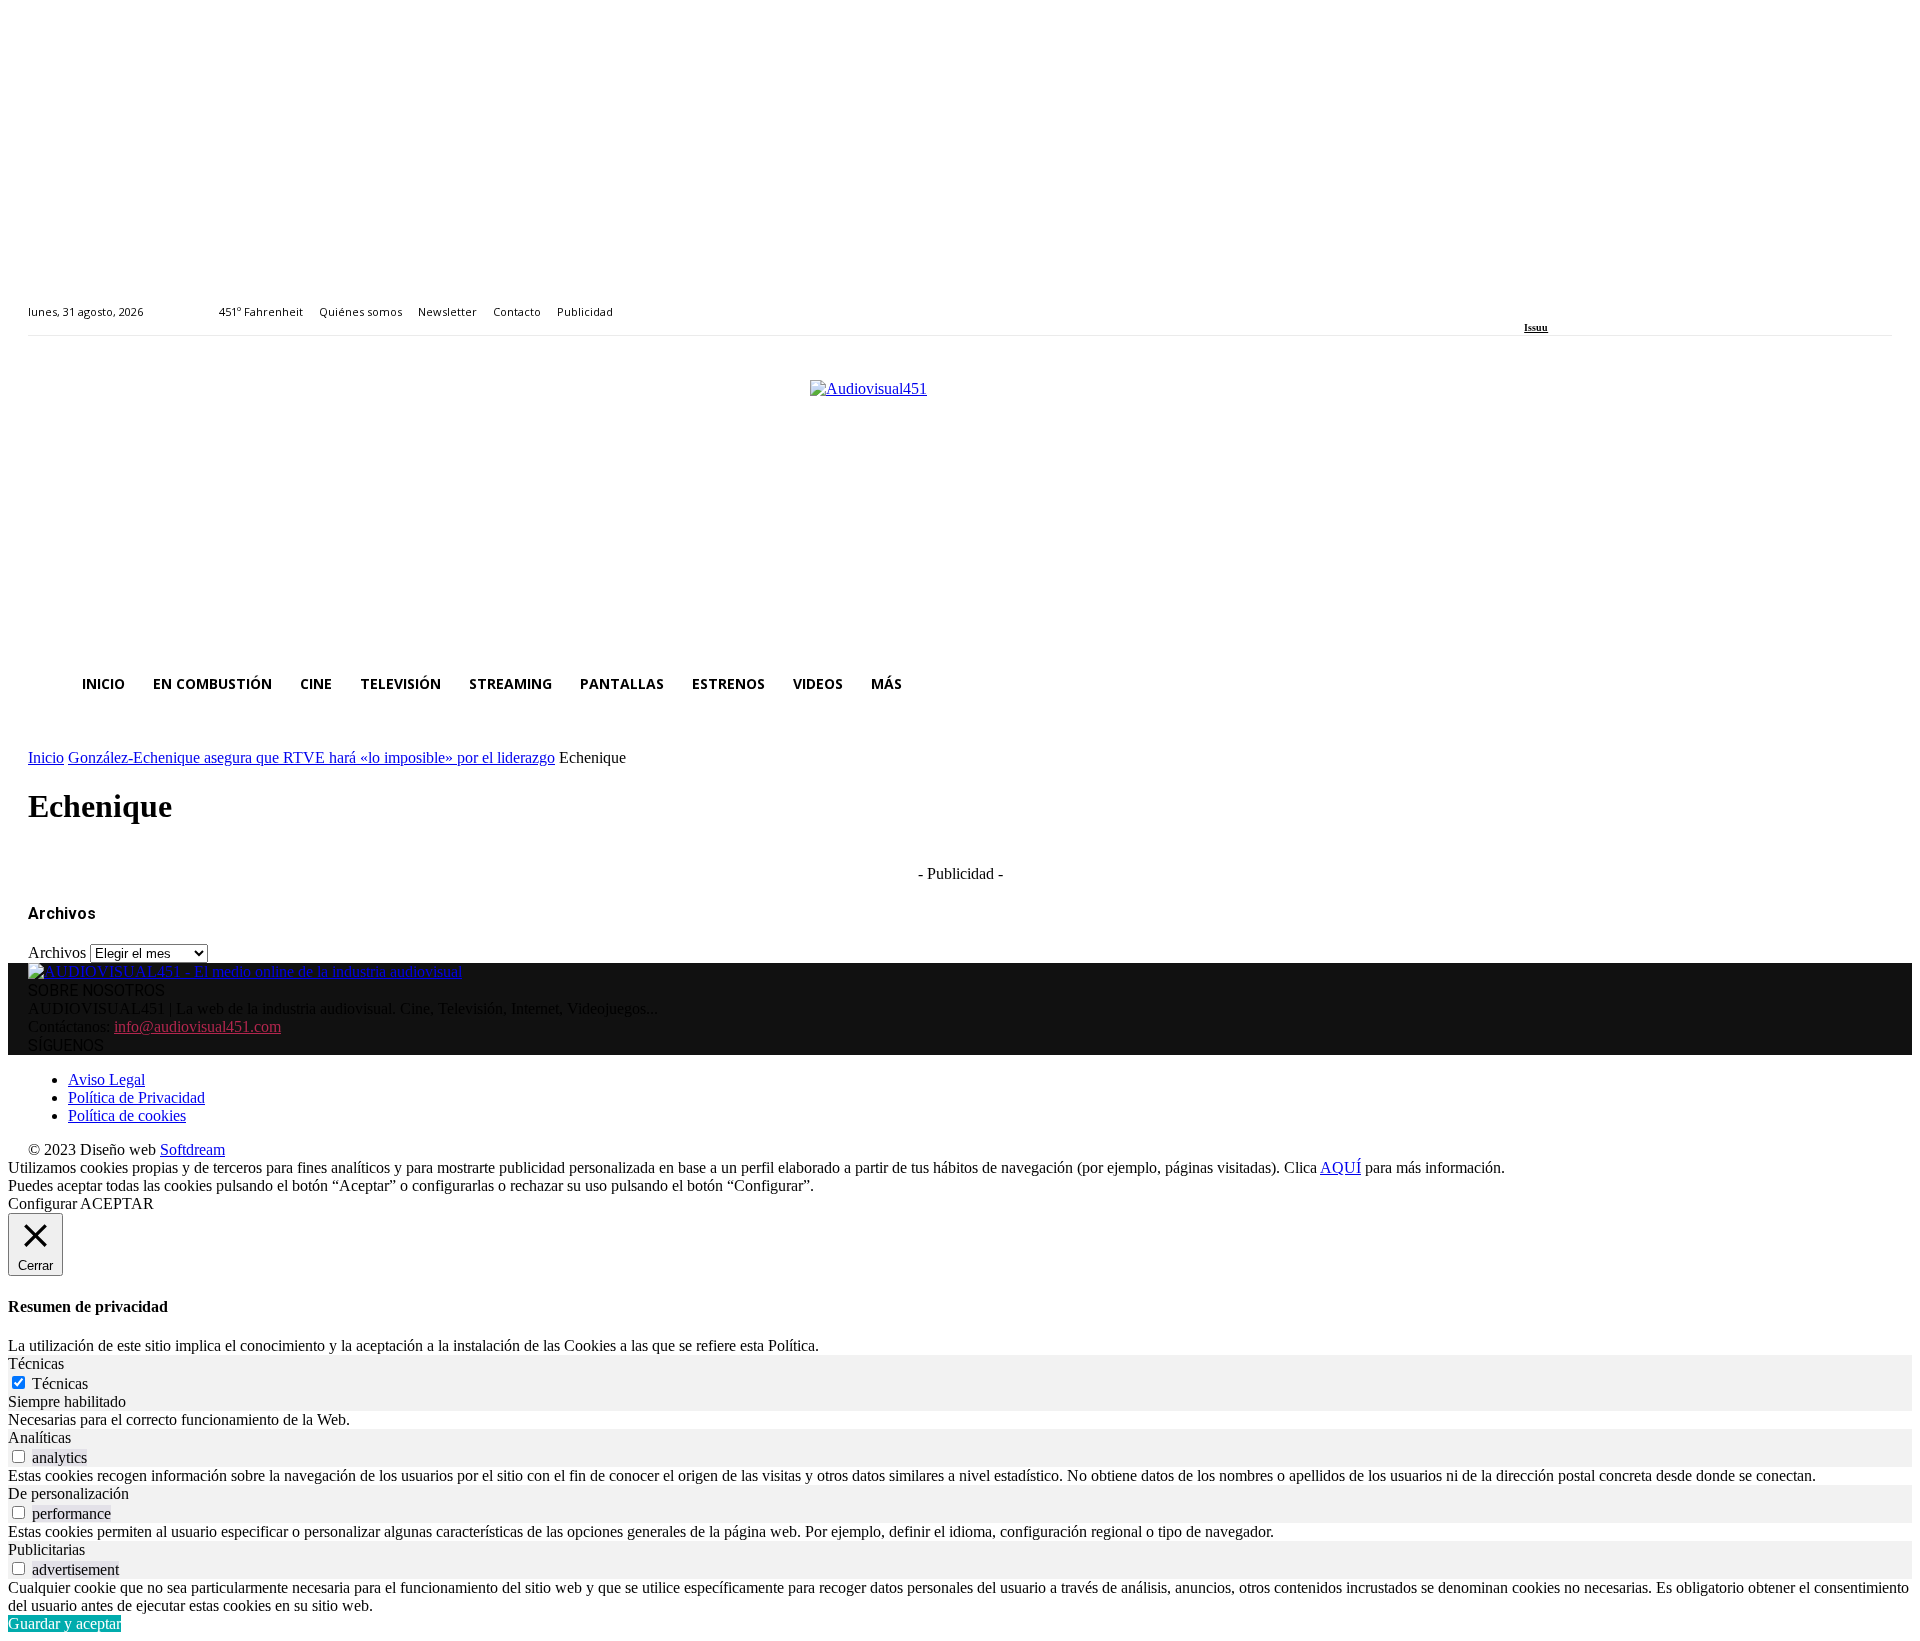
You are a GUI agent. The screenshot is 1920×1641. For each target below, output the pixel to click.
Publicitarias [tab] (46, 1549)
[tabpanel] (960, 1420)
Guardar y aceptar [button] (64, 1623)
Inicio (46, 757)
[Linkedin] (1576, 300)
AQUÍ (1340, 1167)
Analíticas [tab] (39, 1437)
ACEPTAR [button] (117, 1203)
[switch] (18, 1456)
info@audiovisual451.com (197, 1026)
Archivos (57, 952)
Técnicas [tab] (36, 1363)
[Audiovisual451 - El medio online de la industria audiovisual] (960, 508)
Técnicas (60, 1383)
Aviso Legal (106, 1079)
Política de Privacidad (136, 1097)
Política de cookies (127, 1115)
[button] (1868, 684)
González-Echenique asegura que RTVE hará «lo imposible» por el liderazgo (311, 757)
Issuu (1536, 327)
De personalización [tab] (68, 1493)
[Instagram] (1553, 300)
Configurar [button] (42, 1203)
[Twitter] (1599, 300)
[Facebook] (1530, 300)
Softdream (192, 1149)
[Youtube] (1621, 300)
